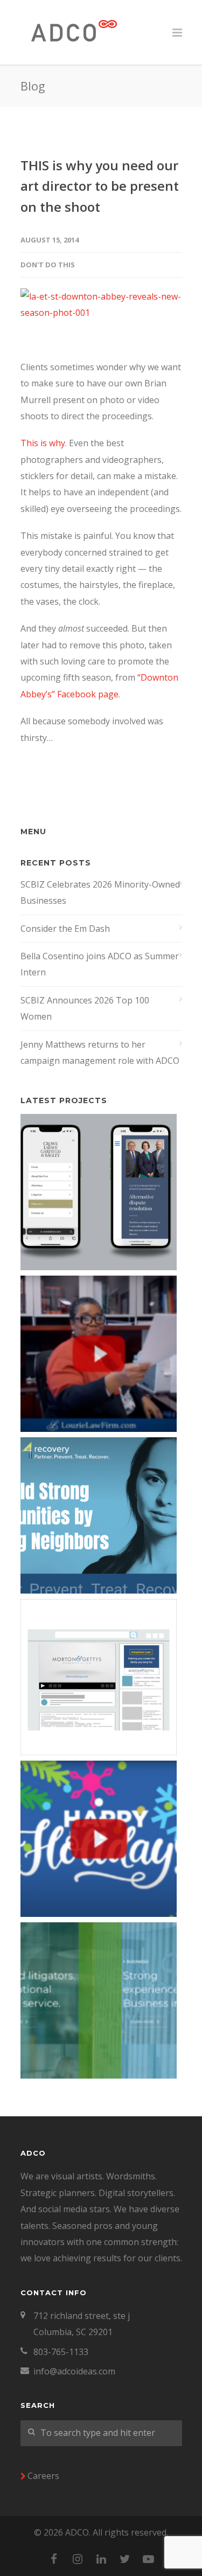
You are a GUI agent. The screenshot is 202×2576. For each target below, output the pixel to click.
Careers (43, 2476)
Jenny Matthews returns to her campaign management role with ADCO (100, 1052)
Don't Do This (48, 265)
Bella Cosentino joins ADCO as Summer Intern (100, 964)
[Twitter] (125, 2559)
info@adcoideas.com (74, 2371)
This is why (43, 443)
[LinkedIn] (101, 2559)
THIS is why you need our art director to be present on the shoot (100, 186)
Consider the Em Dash (65, 929)
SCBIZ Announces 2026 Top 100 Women (85, 1008)
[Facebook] (54, 2559)
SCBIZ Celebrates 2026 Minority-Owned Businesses (100, 892)
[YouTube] (149, 2559)
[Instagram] (78, 2559)
